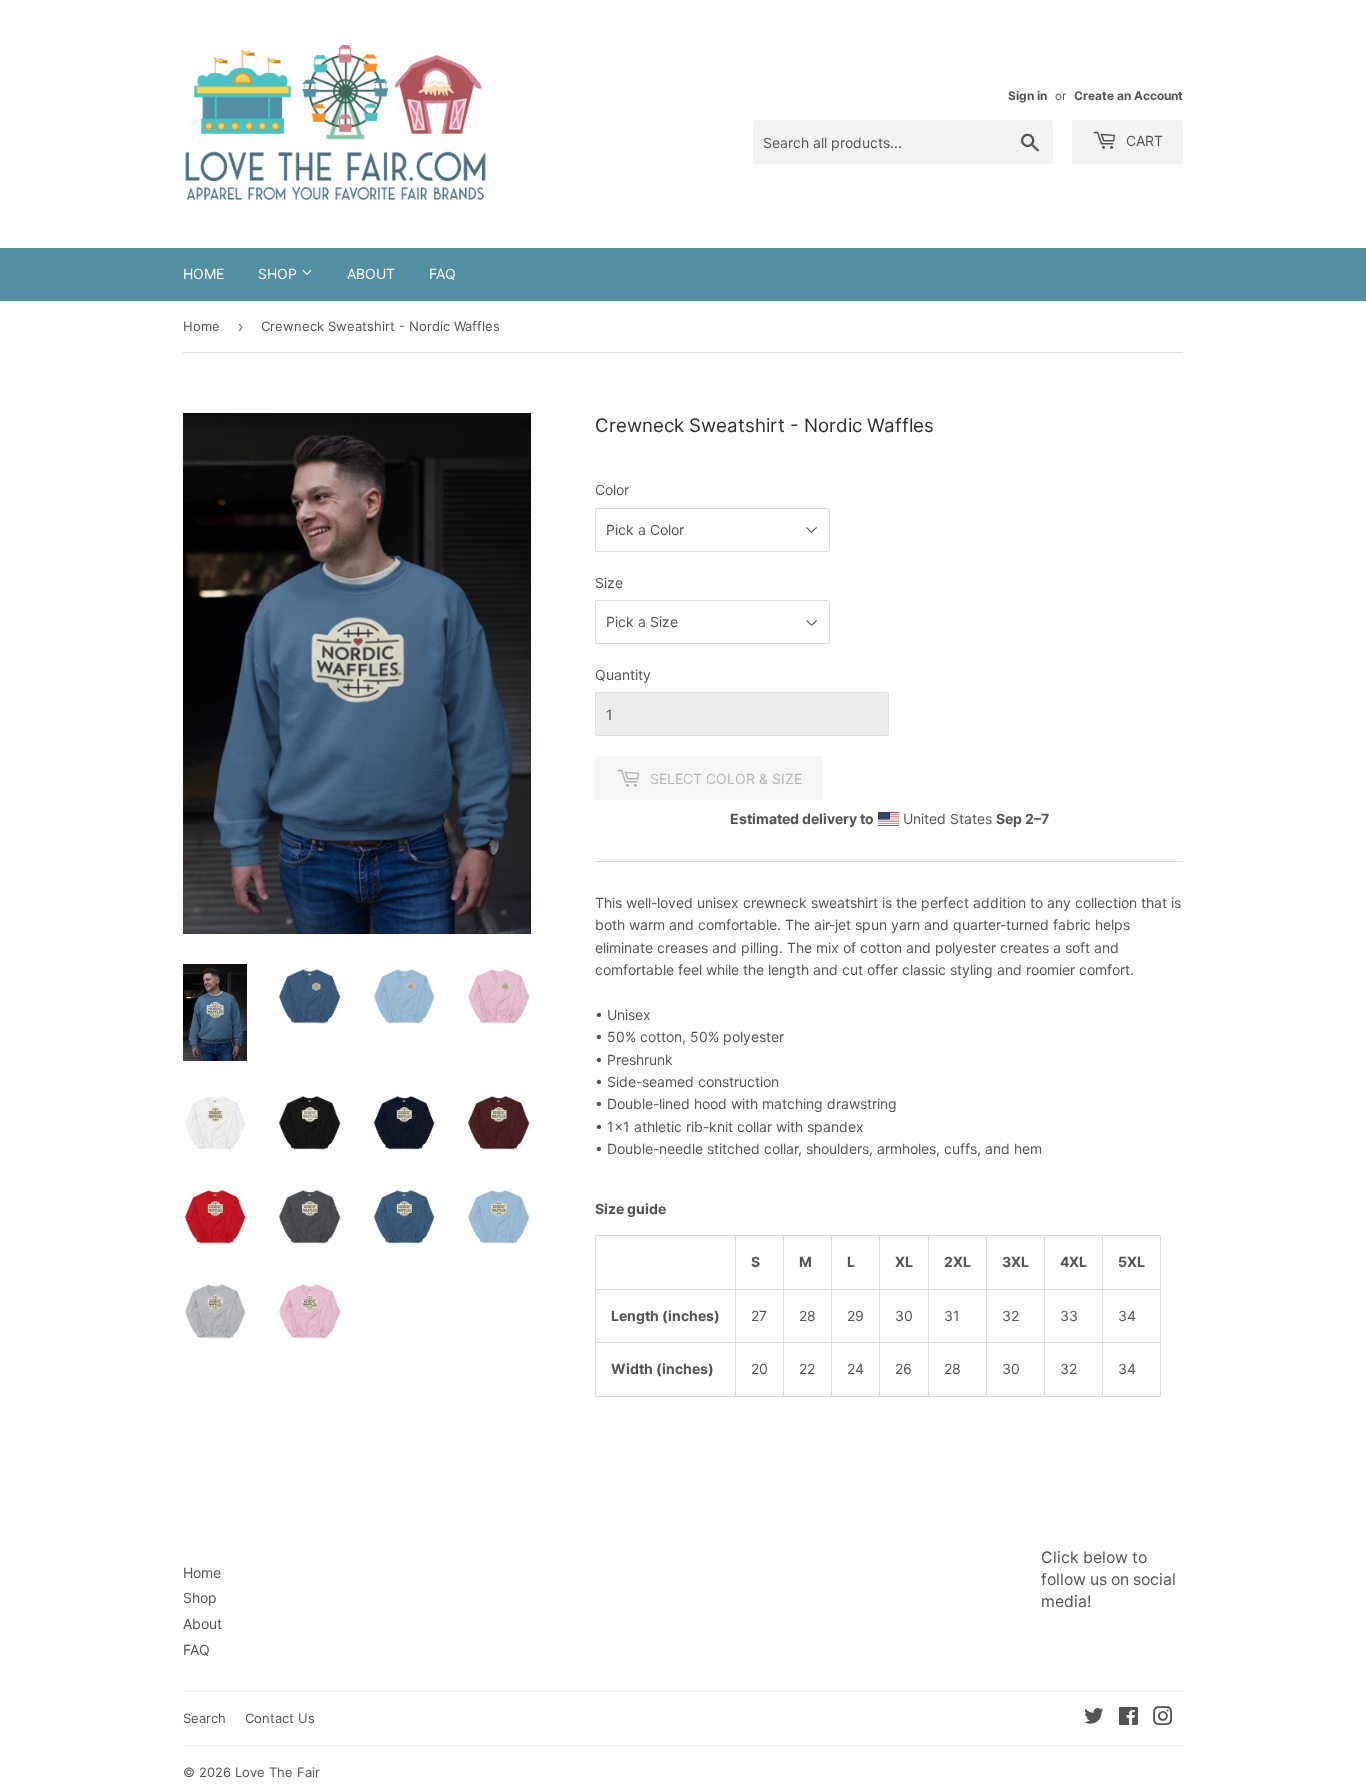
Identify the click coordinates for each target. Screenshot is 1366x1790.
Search (204, 1718)
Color (612, 489)
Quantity (623, 674)
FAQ (442, 273)
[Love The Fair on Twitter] (1094, 1718)
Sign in (1027, 95)
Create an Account (1128, 95)
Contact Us (280, 1718)
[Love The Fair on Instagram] (1163, 1718)
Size (609, 582)
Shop (279, 273)
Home (203, 273)
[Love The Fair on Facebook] (1128, 1718)
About (371, 273)
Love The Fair (277, 1772)
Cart (1142, 140)
